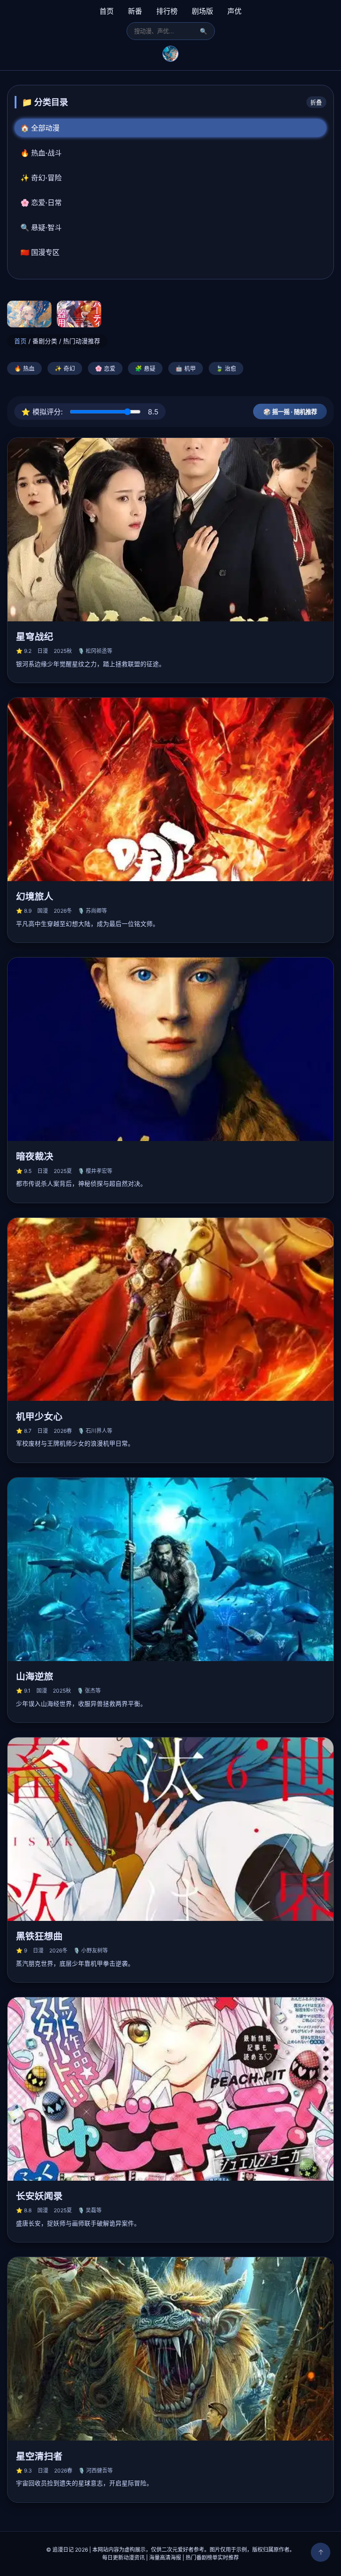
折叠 (316, 102)
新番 (135, 11)
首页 (107, 11)
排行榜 (167, 11)
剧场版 (202, 11)
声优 (234, 11)
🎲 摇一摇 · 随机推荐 (290, 412)
